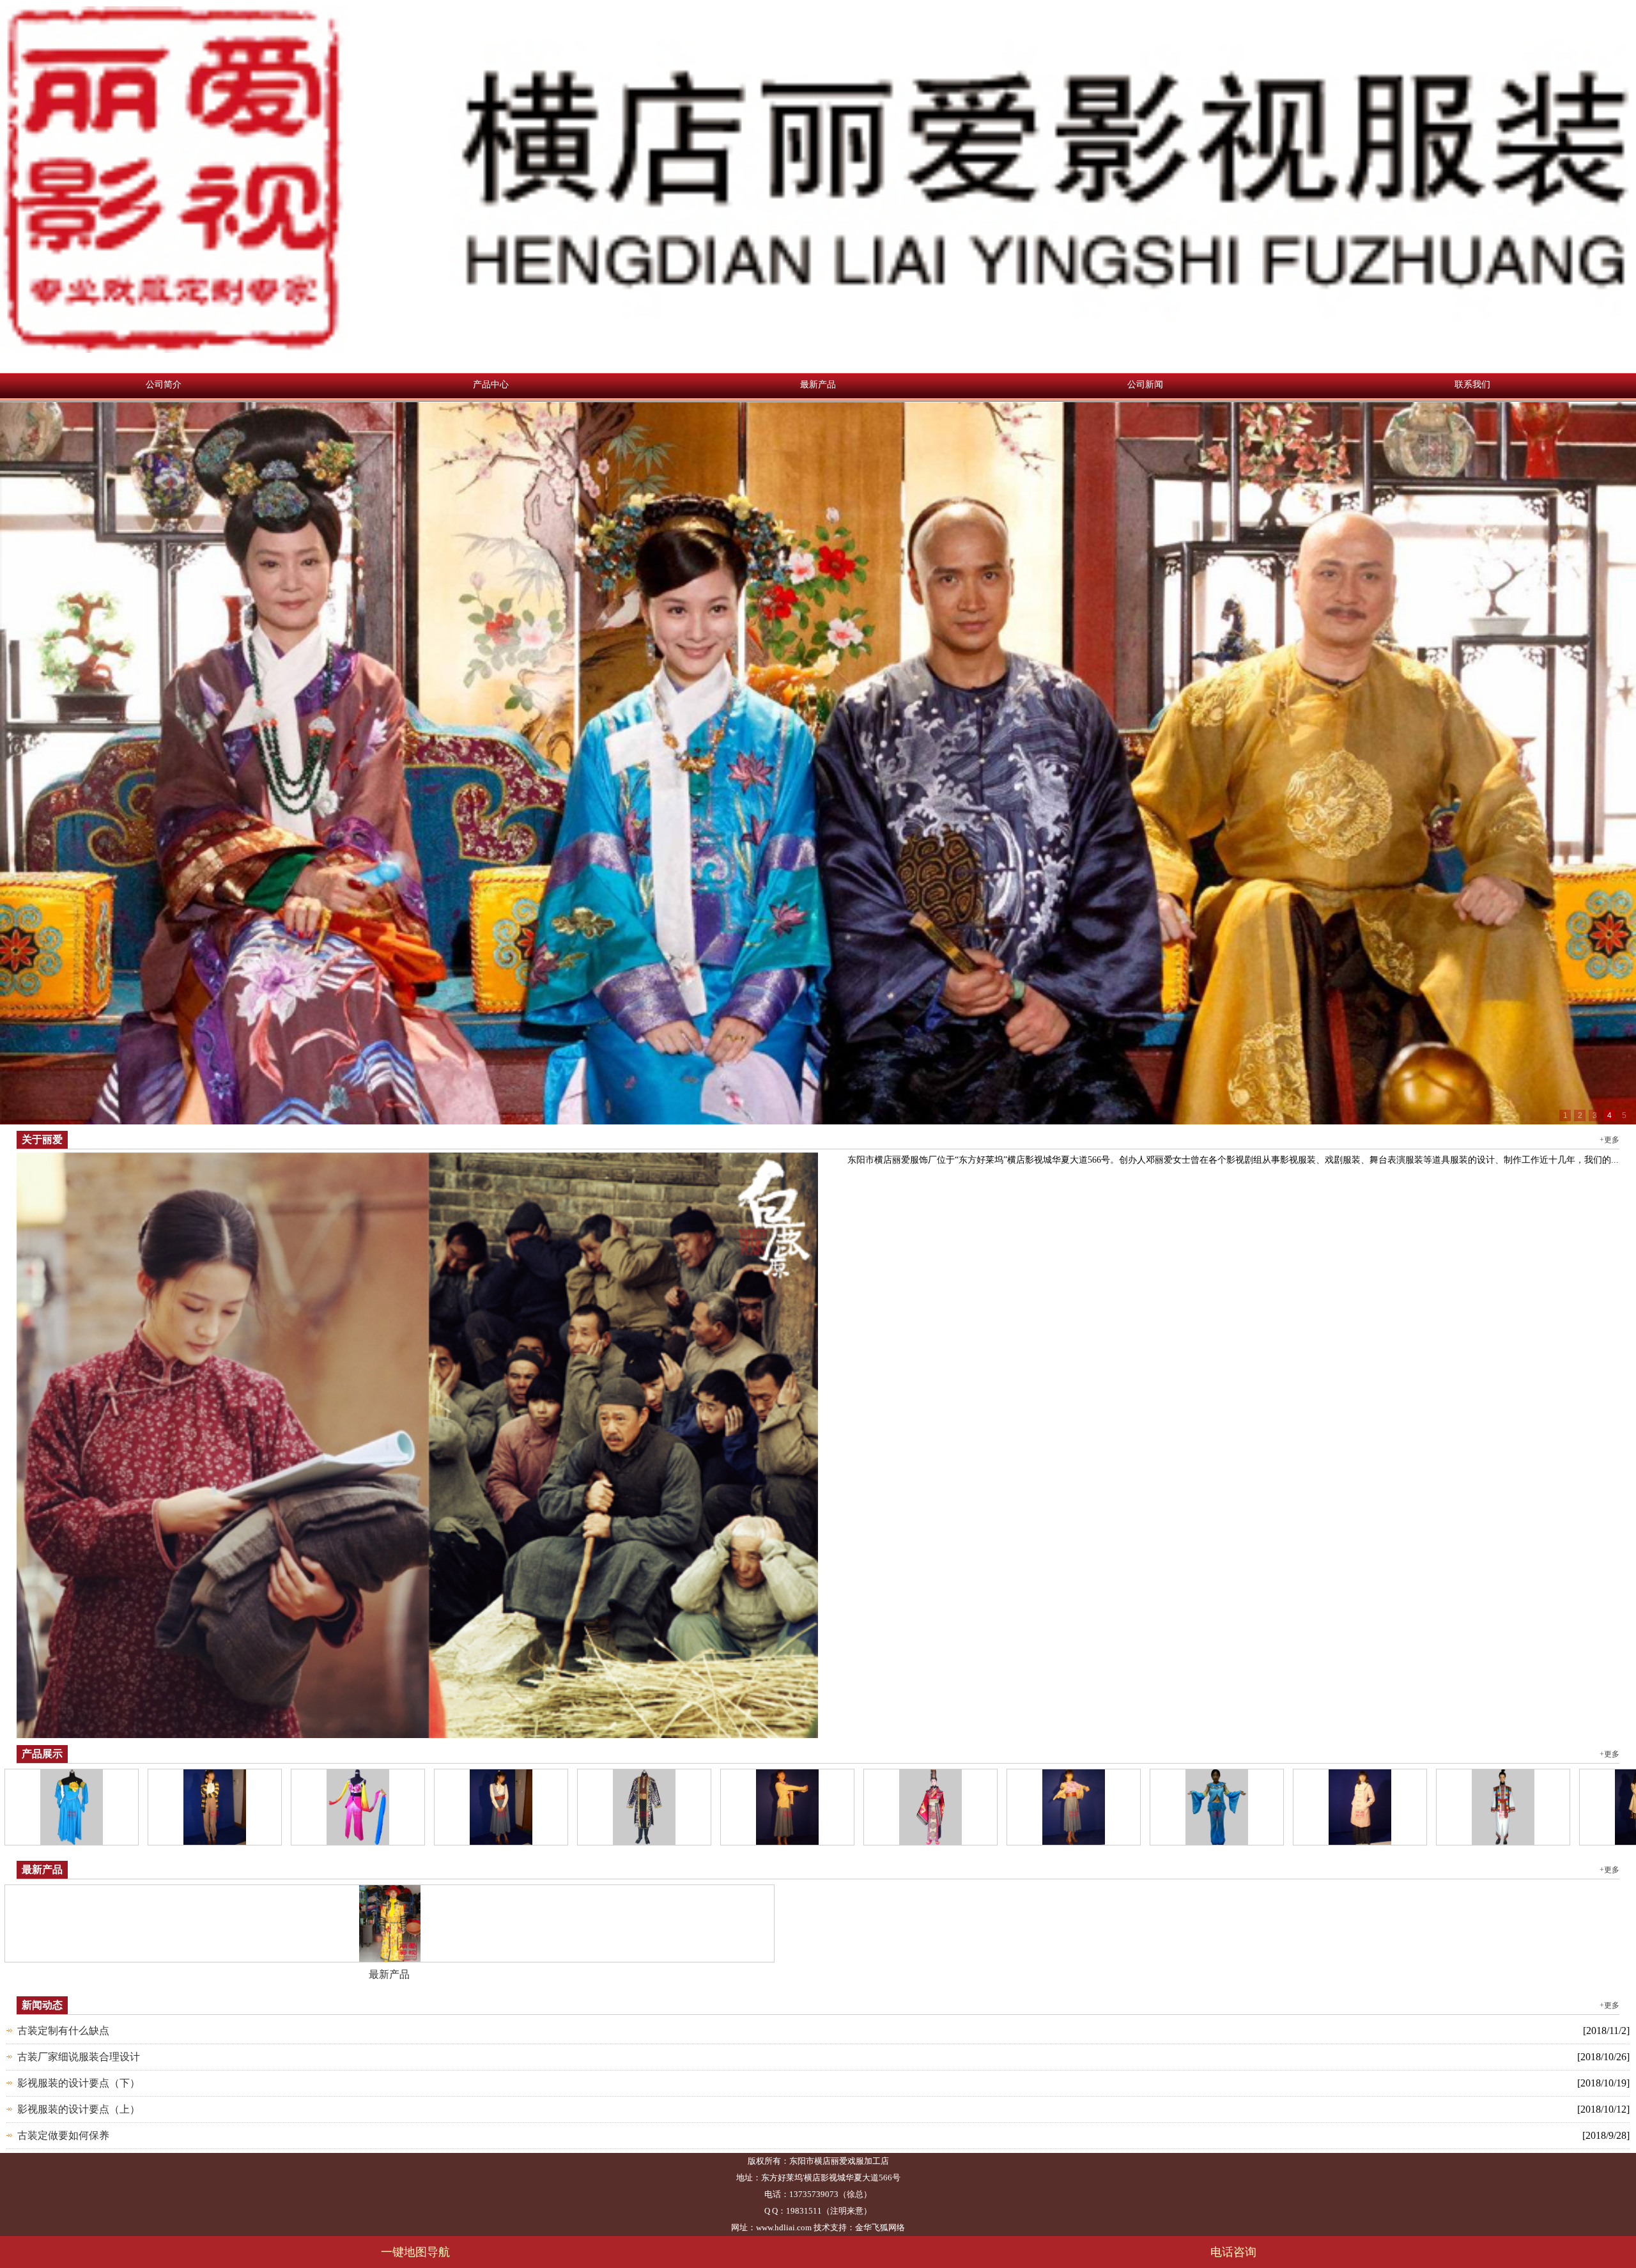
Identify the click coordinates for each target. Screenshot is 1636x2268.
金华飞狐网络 (880, 2227)
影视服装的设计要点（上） (79, 2109)
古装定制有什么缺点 (63, 2031)
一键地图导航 (409, 2252)
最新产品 (818, 384)
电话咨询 (1227, 2252)
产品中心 (491, 384)
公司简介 (164, 384)
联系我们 (1472, 384)
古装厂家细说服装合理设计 (79, 2057)
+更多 (1609, 1140)
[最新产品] (390, 1922)
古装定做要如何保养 (63, 2135)
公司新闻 (1145, 384)
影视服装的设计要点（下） (79, 2083)
